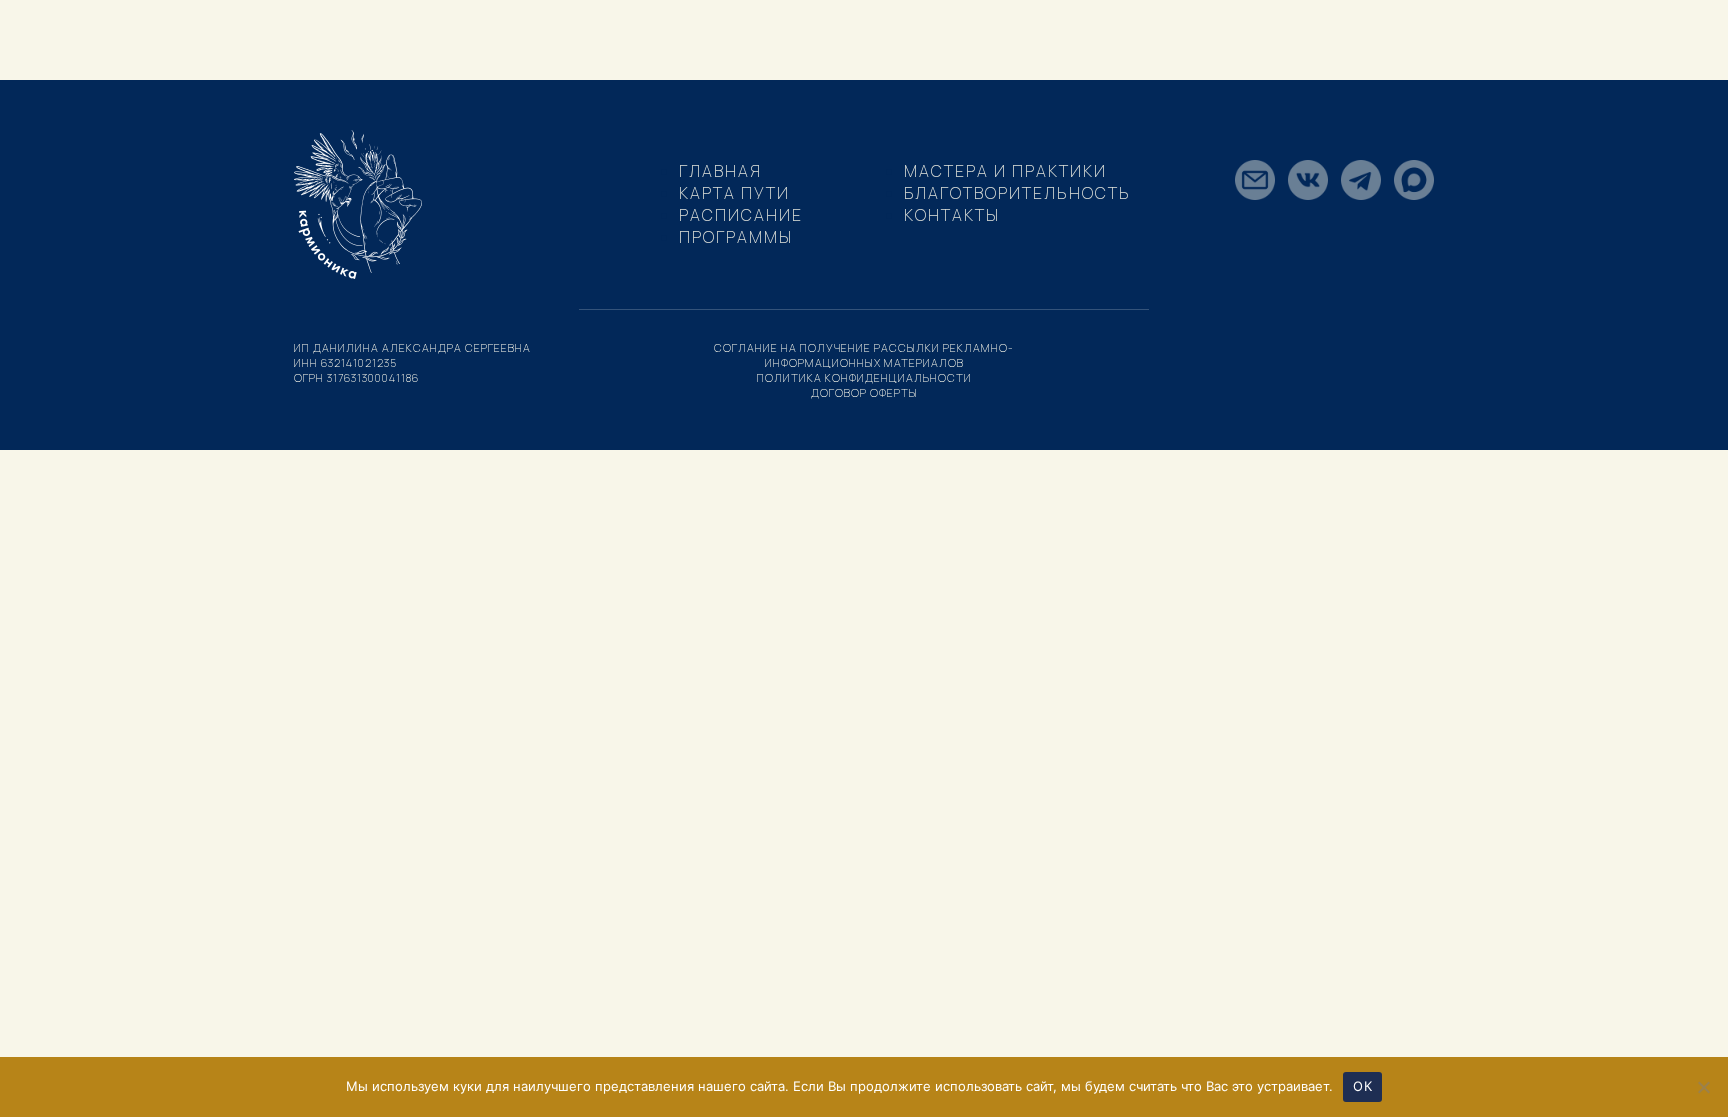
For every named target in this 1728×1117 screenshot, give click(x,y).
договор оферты (864, 392)
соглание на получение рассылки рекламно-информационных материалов (864, 355)
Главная (720, 171)
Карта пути (734, 193)
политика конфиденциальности (864, 377)
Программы (736, 237)
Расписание (741, 215)
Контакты (952, 215)
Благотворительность (1017, 193)
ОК (1362, 1086)
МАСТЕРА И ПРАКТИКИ (1005, 171)
